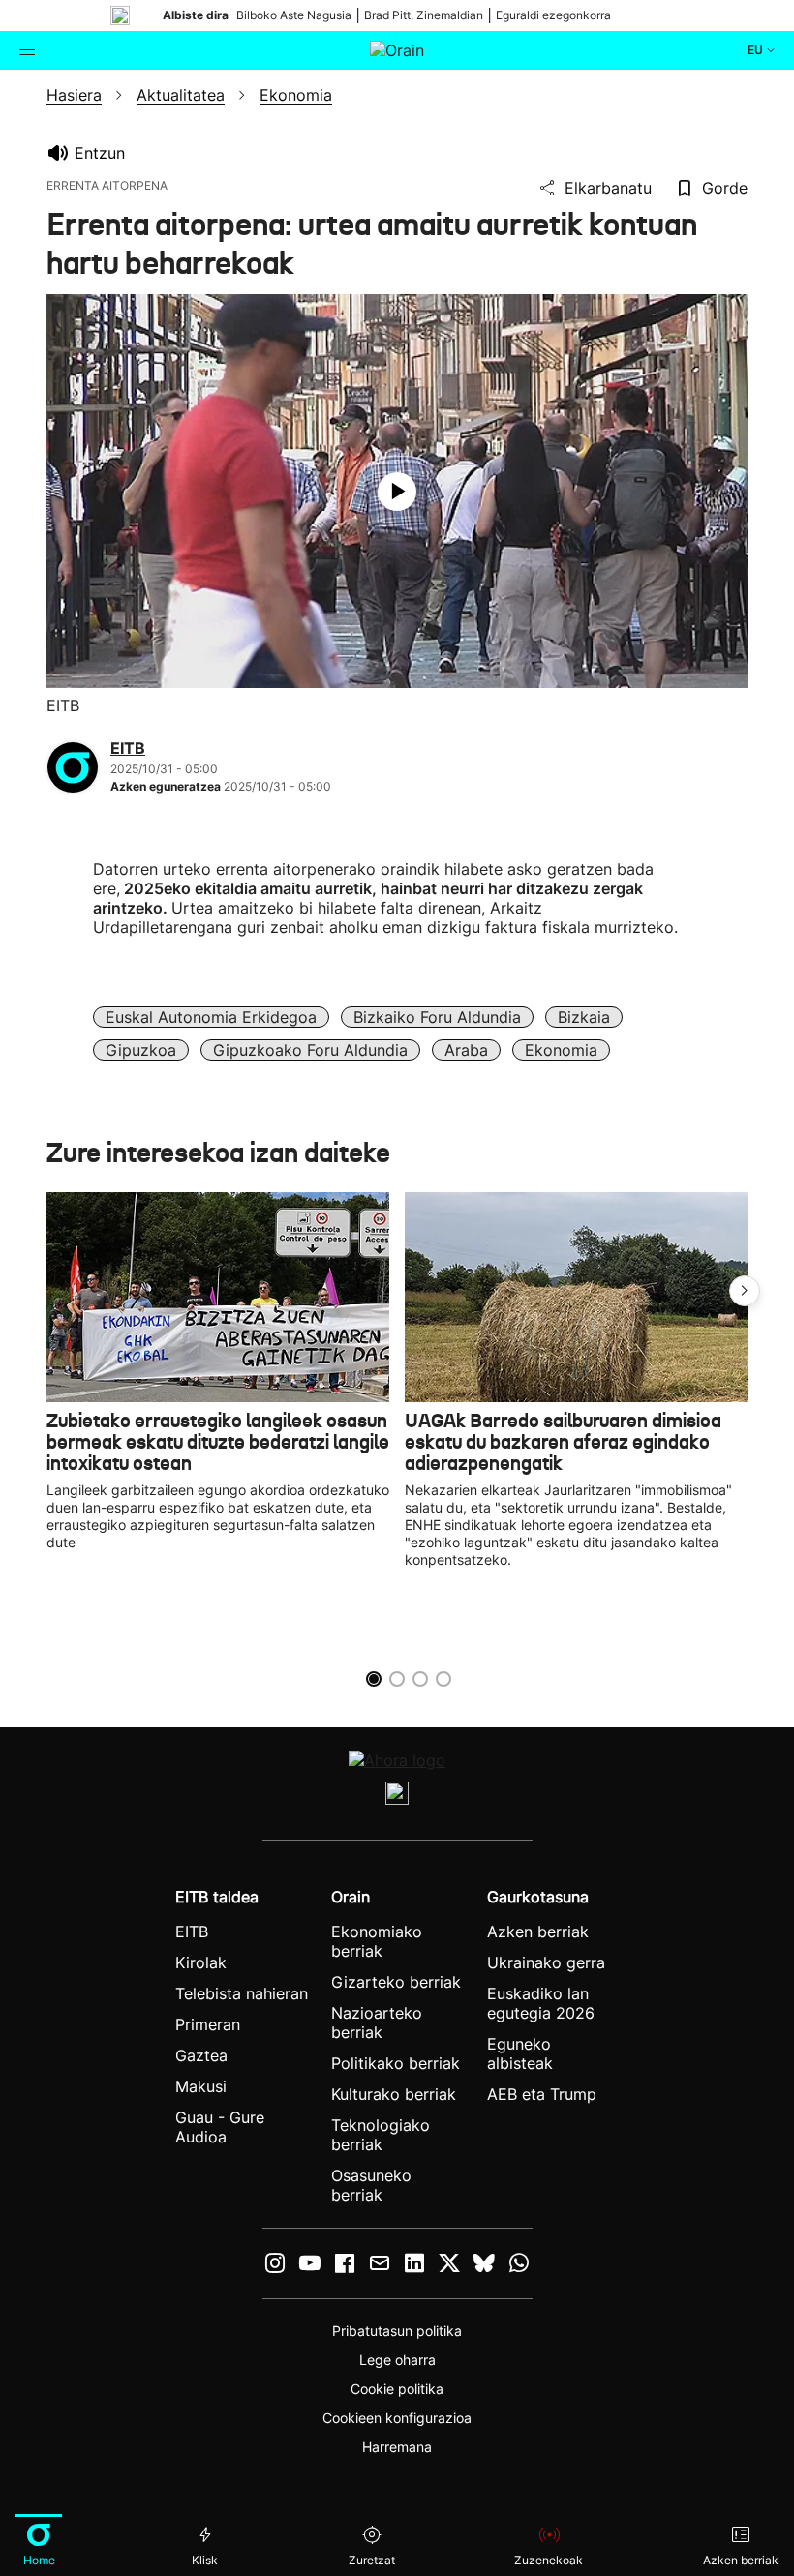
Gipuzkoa (141, 1050)
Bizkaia (584, 1017)
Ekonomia (561, 1050)
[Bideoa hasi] (397, 492)
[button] (745, 1291)
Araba (466, 1050)
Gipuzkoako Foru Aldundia (310, 1050)
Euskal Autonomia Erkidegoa (211, 1017)
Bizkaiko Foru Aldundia (437, 1017)
